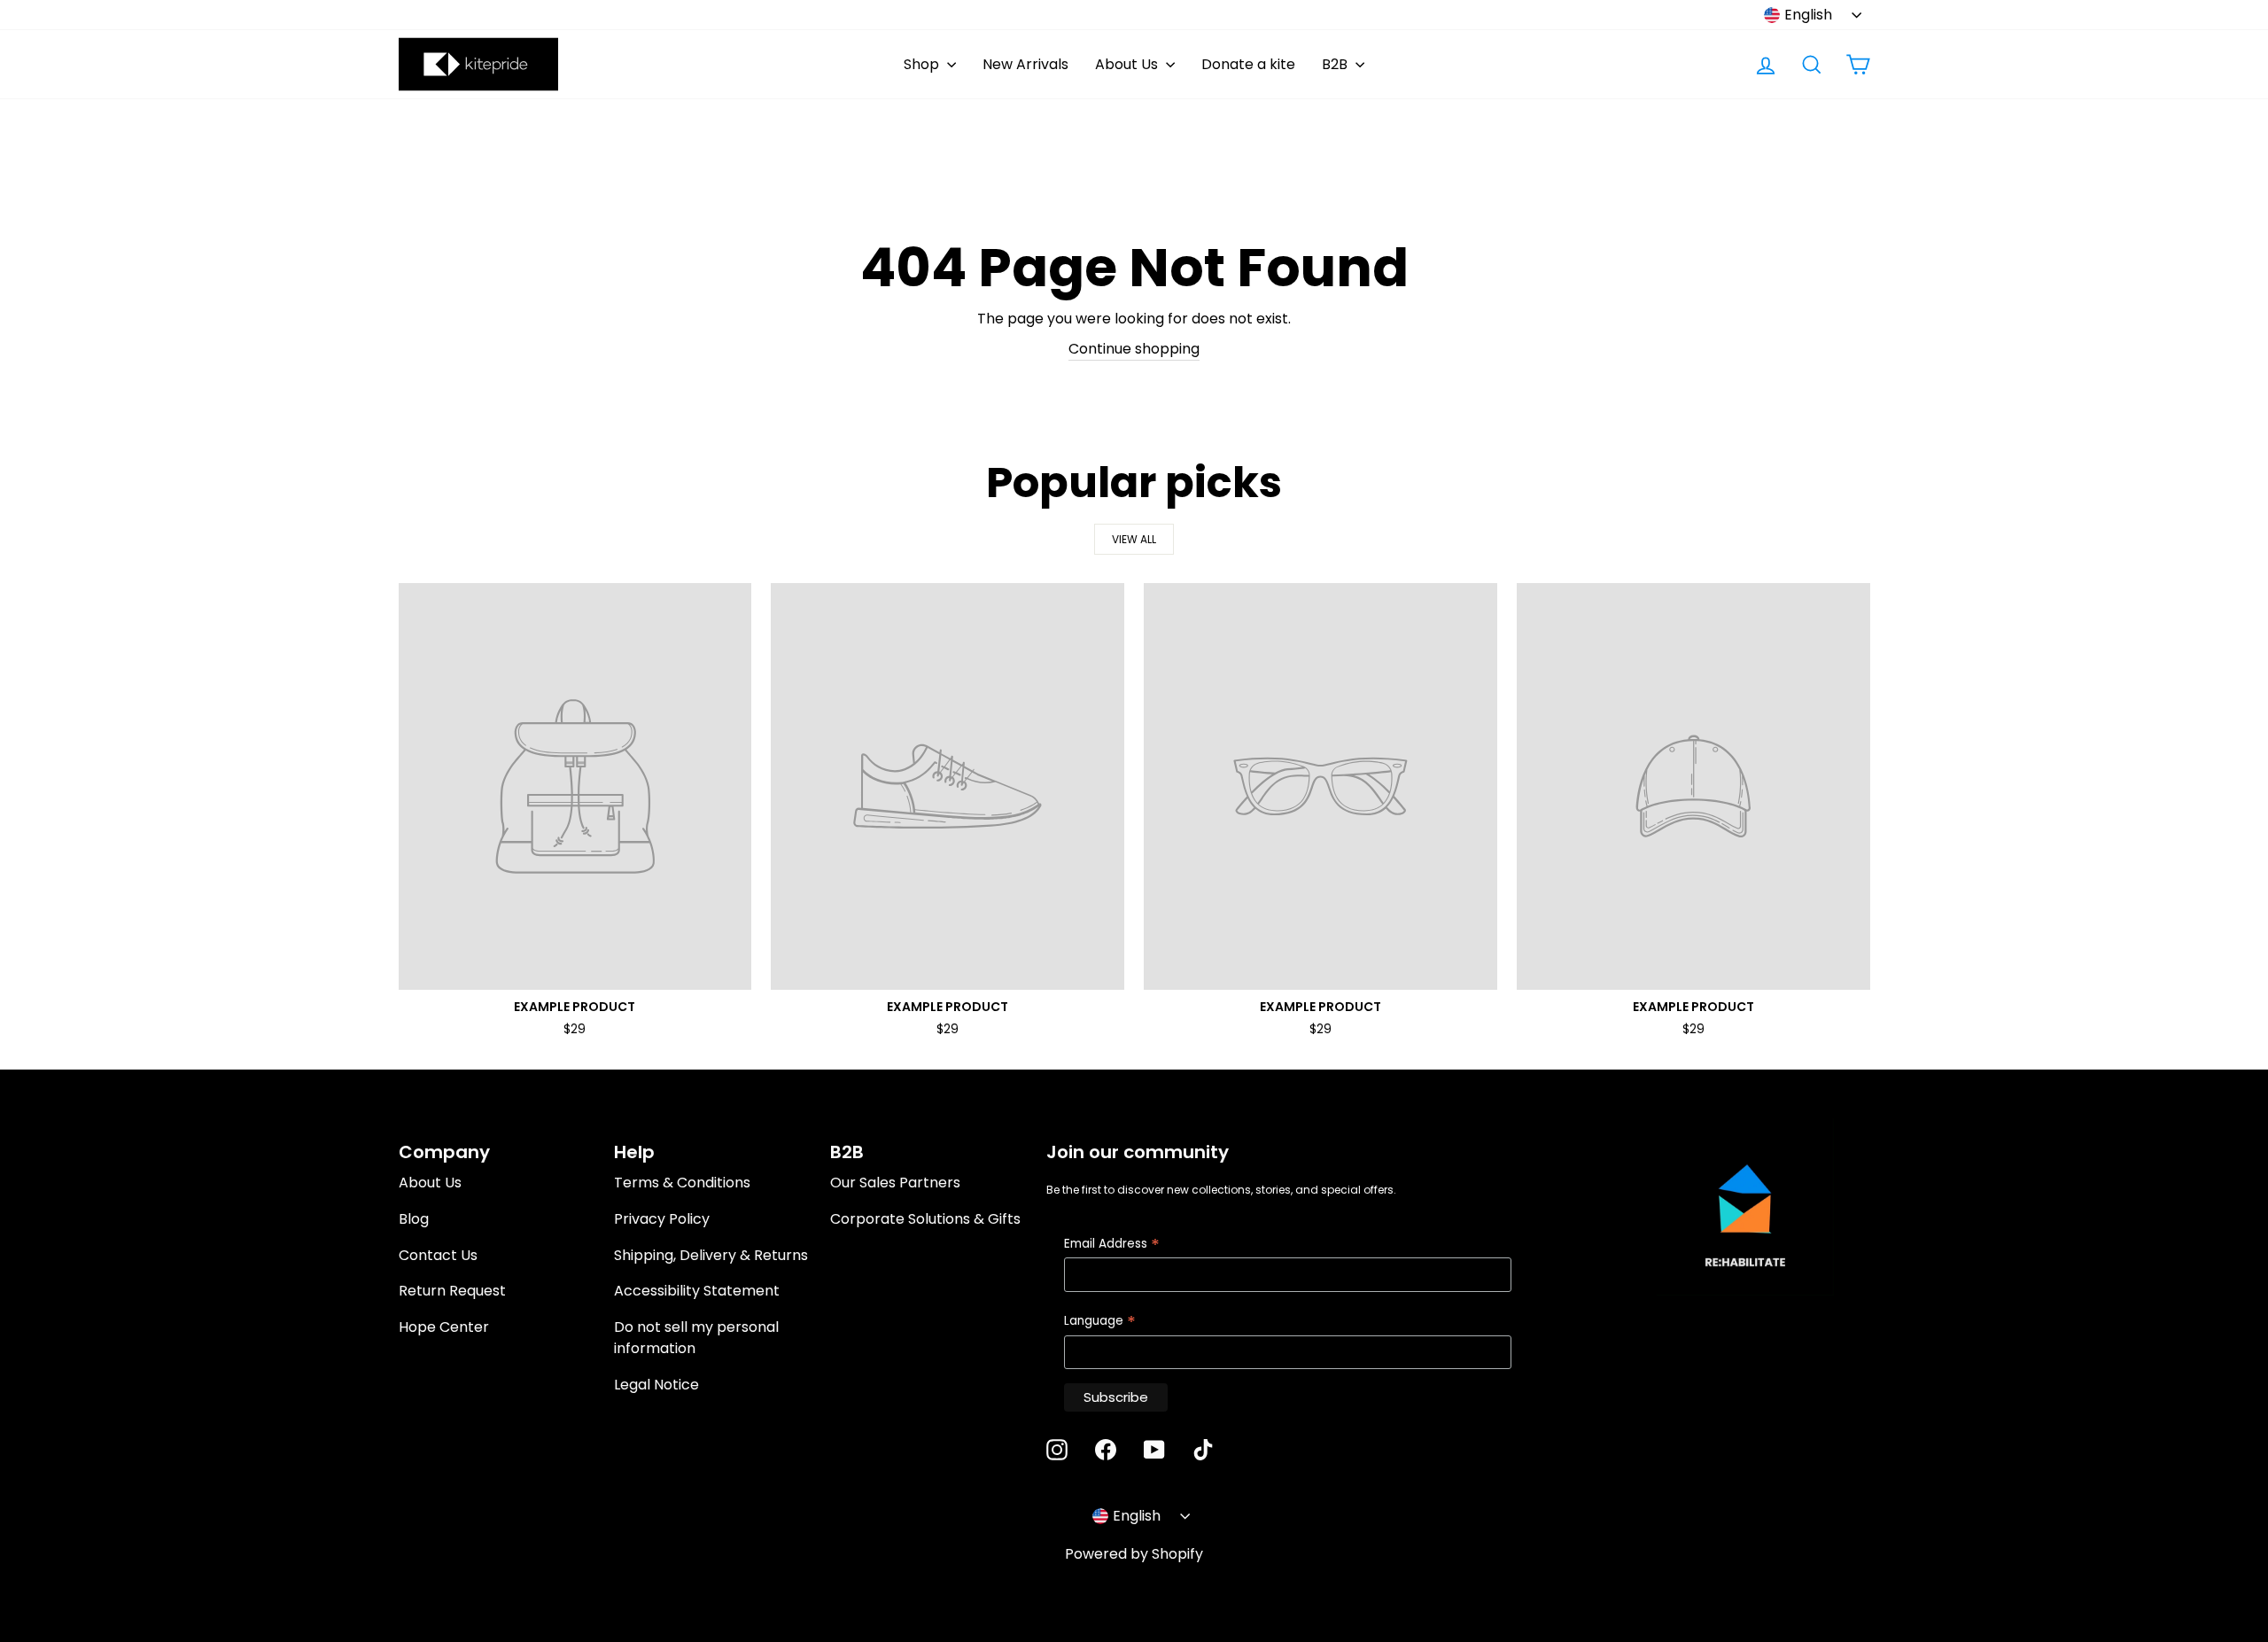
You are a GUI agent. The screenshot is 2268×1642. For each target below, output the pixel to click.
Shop (923, 64)
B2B (1336, 64)
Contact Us (438, 1255)
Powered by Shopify (1134, 1554)
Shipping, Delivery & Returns (711, 1255)
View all (1134, 539)
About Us (1128, 64)
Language (1100, 1322)
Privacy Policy (662, 1219)
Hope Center (444, 1327)
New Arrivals (1025, 64)
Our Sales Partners (895, 1183)
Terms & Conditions (682, 1183)
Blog (414, 1219)
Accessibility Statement (697, 1291)
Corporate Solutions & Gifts (925, 1219)
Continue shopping (1134, 349)
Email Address (1112, 1245)
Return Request (452, 1291)
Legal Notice (656, 1385)
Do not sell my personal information (696, 1338)
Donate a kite (1248, 64)
